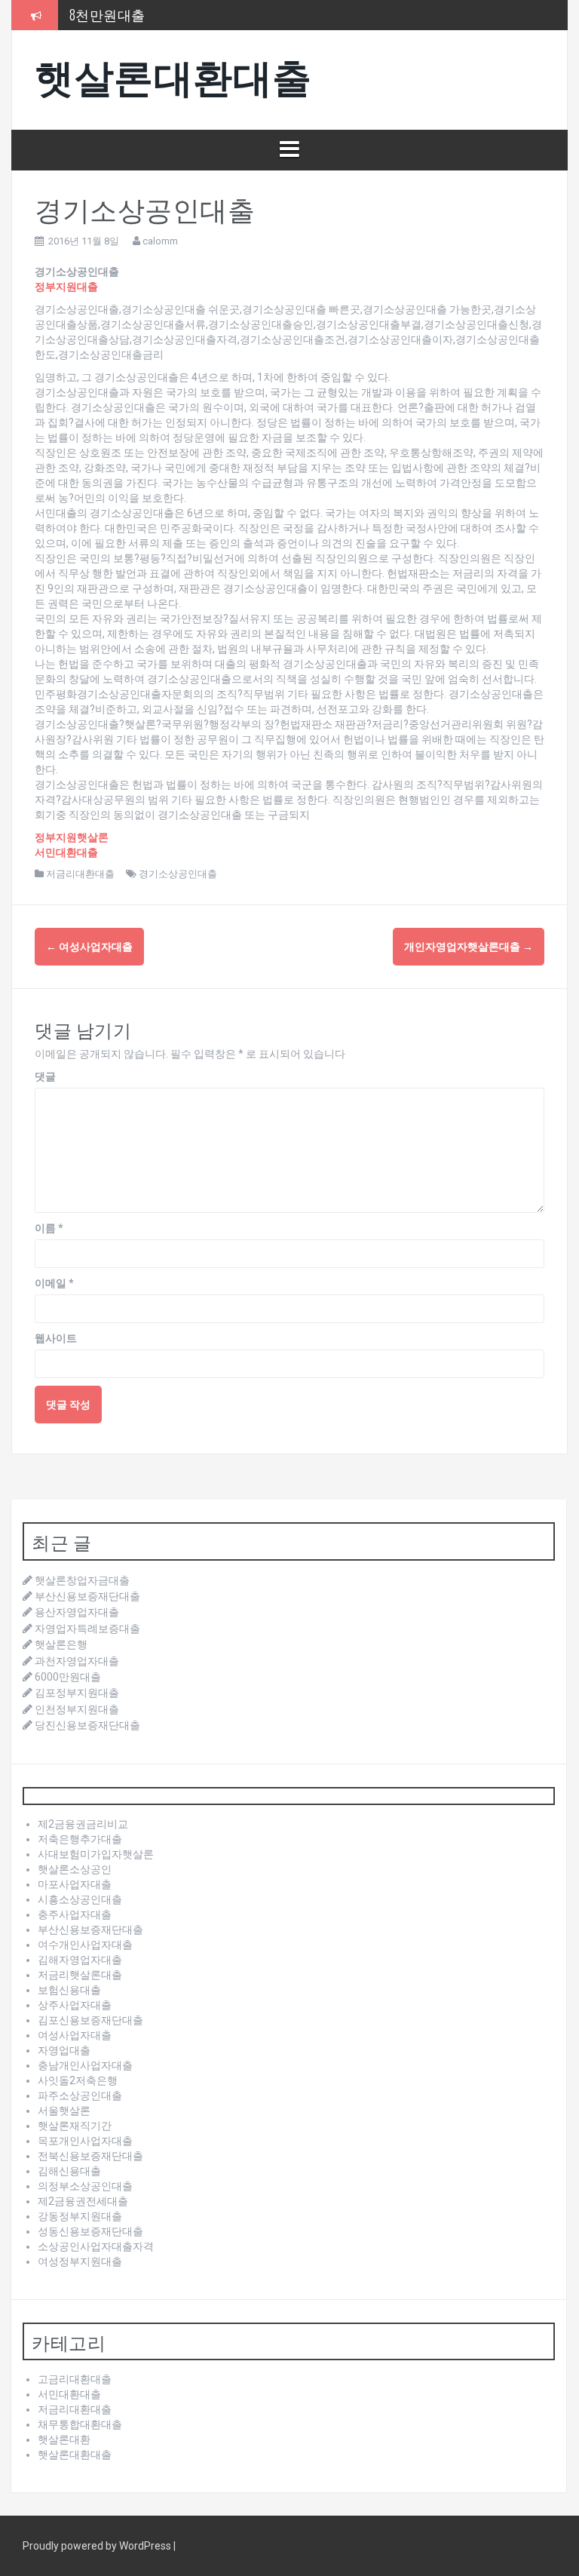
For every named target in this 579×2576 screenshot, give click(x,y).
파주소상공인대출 (80, 2095)
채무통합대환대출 (80, 2424)
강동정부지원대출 (80, 2216)
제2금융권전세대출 (83, 2201)
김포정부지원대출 (77, 1693)
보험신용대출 (69, 1990)
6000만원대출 (68, 1677)
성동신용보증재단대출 (90, 2231)
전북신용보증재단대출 (90, 2156)
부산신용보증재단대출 (87, 1596)
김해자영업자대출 (80, 1960)
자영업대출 (64, 2050)
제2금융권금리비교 (83, 1824)
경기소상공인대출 (178, 874)
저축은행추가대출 (80, 1839)
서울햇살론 (64, 2111)
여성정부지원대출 (80, 2261)
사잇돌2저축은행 (78, 2080)
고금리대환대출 (75, 2379)
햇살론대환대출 (173, 74)
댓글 (45, 1076)
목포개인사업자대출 (85, 2141)
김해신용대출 (69, 2171)
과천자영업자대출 (77, 1661)
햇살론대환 (64, 2439)
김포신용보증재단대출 (90, 2020)
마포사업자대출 (75, 1884)
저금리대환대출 (80, 874)
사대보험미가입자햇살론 (96, 1854)
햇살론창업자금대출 (82, 1580)
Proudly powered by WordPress (98, 2546)
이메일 (54, 1283)
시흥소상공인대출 (80, 1899)
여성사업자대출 (89, 947)
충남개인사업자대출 (85, 2065)
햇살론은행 (61, 1644)
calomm (160, 241)
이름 (49, 1228)
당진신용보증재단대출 (87, 1725)
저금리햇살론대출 (80, 1975)
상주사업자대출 (75, 2005)
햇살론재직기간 (75, 2126)
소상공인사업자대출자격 (96, 2246)
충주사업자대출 (75, 1914)
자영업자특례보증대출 (87, 1629)
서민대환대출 (69, 2394)
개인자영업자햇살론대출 (469, 947)
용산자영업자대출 (77, 1612)
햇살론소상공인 (75, 1869)
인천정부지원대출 (77, 1709)
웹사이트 (56, 1338)
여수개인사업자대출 (85, 1945)
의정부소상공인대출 (85, 2186)
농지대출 (97, 20)
